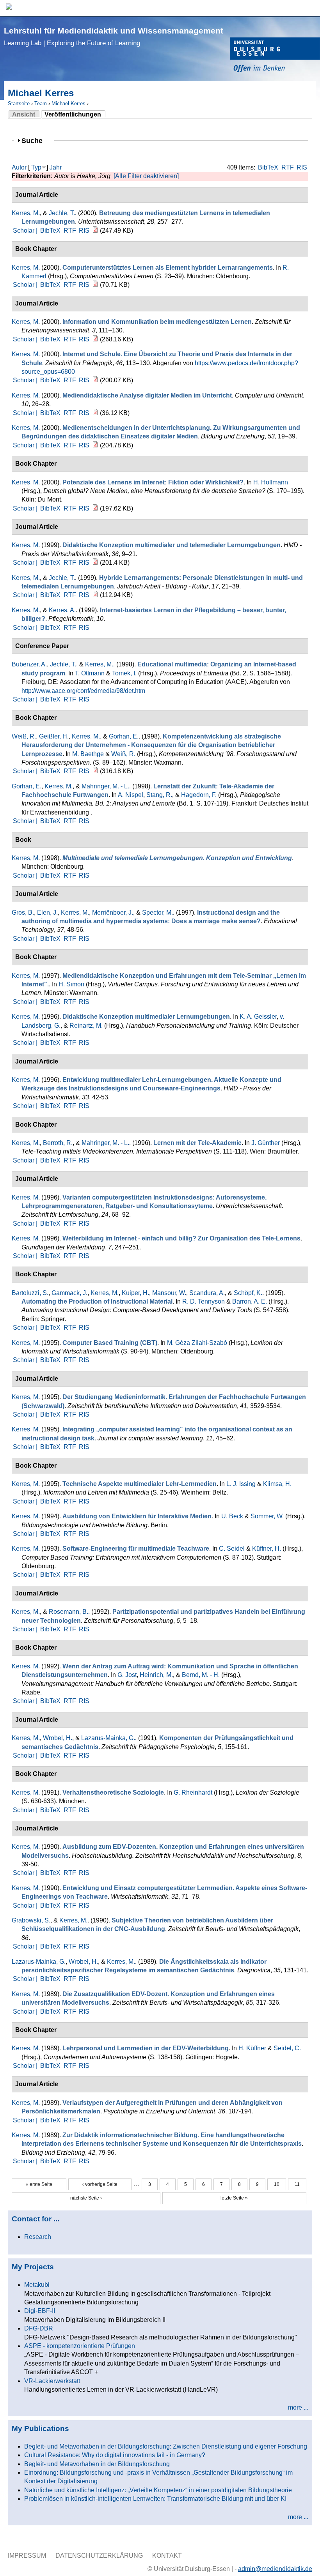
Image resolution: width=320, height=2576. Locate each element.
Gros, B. (23, 913)
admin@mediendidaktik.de (275, 2569)
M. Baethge (88, 754)
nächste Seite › (86, 2198)
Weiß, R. (24, 736)
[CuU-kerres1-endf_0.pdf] (95, 413)
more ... (298, 2407)
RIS (302, 167)
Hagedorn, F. (199, 795)
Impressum (27, 2556)
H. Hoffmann (271, 482)
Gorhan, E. (124, 736)
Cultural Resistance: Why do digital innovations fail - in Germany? (115, 2455)
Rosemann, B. (68, 1612)
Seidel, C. (287, 2048)
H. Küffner (252, 2048)
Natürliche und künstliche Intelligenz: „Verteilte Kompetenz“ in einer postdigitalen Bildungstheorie (158, 2490)
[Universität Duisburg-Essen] (275, 56)
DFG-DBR (39, 2328)
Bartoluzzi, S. (30, 1293)
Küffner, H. (267, 1549)
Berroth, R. (58, 1143)
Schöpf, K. (248, 1293)
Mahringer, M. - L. (105, 786)
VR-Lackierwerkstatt (52, 2381)
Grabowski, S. (31, 1920)
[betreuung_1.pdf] (95, 231)
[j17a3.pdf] (95, 595)
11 (297, 2184)
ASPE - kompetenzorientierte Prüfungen (80, 2346)
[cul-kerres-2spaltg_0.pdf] (95, 285)
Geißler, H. (54, 736)
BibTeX (268, 167)
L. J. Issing (241, 1484)
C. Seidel (232, 1549)
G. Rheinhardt (193, 1792)
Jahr (56, 167)
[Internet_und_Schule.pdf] (95, 380)
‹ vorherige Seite (100, 2184)
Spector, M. (157, 913)
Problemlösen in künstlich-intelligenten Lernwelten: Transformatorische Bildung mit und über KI (155, 2499)
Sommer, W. (267, 1516)
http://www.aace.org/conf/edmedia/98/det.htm (83, 691)
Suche (35, 140)
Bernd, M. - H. (201, 1675)
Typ (36, 167)
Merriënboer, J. (113, 913)
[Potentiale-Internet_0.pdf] (95, 508)
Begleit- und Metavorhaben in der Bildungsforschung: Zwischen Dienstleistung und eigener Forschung (166, 2446)
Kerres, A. (62, 610)
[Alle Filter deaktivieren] (146, 176)
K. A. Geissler (258, 1017)
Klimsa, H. (277, 1484)
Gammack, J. (69, 1293)
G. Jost (127, 1675)
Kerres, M (25, 268)
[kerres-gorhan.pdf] (95, 771)
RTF (288, 167)
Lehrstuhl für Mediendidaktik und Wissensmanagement (114, 36)
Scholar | (26, 231)
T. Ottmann (90, 673)
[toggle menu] (310, 8)
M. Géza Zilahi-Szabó (197, 1343)
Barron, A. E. (250, 1301)
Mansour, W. (169, 1293)
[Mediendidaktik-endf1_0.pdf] (95, 339)
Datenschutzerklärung (99, 2556)
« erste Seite (39, 2184)
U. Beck (232, 1516)
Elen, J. (47, 913)
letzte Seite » (234, 2198)
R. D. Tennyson (204, 1301)
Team (41, 103)
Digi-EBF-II (40, 2311)
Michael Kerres (68, 103)
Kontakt (167, 2556)
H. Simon (71, 984)
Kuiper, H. (135, 1293)
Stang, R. (159, 795)
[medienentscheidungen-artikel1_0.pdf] (95, 445)
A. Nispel (131, 795)
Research (38, 2237)
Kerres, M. (26, 213)
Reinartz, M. (86, 1026)
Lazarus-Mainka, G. (108, 1738)
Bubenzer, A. (29, 664)
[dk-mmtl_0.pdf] (95, 563)
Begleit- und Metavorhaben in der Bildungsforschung (97, 2464)
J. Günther (266, 1143)
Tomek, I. (124, 673)
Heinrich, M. (156, 1675)
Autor (19, 167)
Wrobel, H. (58, 1738)
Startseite (19, 103)
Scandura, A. (207, 1293)
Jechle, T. (62, 213)
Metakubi (37, 2285)
